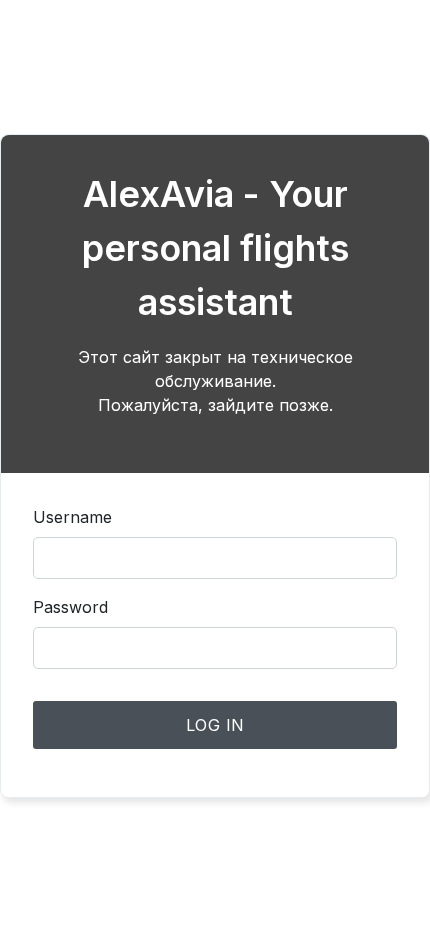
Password (70, 607)
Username (72, 517)
